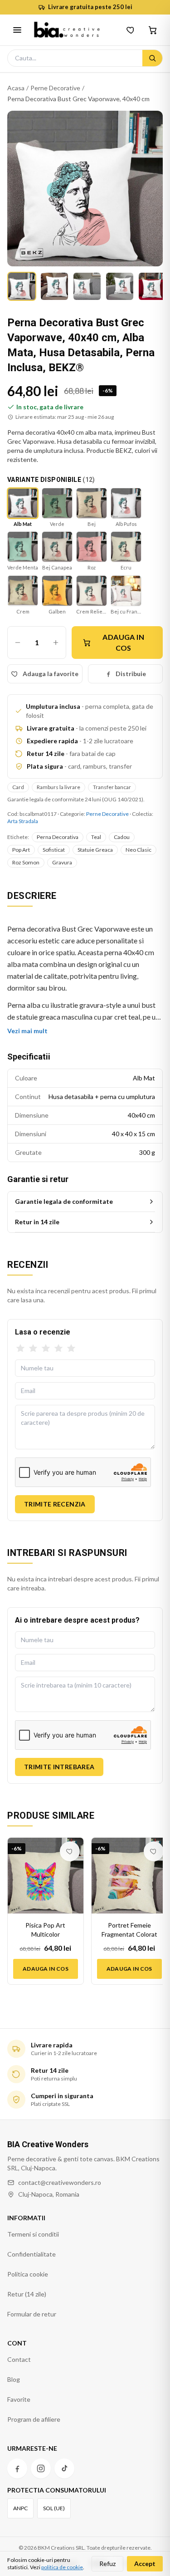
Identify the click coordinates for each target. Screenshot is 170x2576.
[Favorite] (131, 30)
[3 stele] (46, 1349)
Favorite (19, 2399)
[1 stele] (20, 1349)
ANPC (20, 2508)
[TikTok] (64, 2468)
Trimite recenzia (55, 1504)
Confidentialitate (32, 2254)
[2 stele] (33, 1349)
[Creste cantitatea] (56, 643)
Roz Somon (26, 862)
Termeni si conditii (33, 2234)
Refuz (107, 2564)
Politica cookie (28, 2274)
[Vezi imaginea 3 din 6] (87, 286)
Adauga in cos (123, 642)
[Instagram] (41, 2468)
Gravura (62, 862)
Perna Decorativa (58, 837)
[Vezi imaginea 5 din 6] (152, 286)
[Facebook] (17, 2468)
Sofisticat (54, 850)
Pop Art (21, 850)
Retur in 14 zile (37, 1222)
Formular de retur (32, 2314)
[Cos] (153, 30)
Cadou (122, 837)
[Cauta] (152, 58)
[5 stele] (71, 1349)
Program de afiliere (34, 2419)
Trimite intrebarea (59, 1767)
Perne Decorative (55, 88)
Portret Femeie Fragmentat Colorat (129, 1930)
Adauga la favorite (51, 674)
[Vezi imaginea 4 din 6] (120, 286)
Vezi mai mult (27, 1031)
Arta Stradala (23, 821)
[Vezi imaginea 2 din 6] (54, 286)
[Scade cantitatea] (18, 643)
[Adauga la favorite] (70, 1851)
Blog (14, 2379)
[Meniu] (17, 30)
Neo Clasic (138, 850)
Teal (96, 837)
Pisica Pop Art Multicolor (45, 1930)
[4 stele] (58, 1349)
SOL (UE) (54, 2508)
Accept (145, 2564)
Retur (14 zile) (27, 2294)
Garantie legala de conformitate (64, 1201)
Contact (19, 2359)
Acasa (16, 88)
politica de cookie (62, 2567)
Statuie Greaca (95, 850)
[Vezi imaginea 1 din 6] (22, 286)
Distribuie (131, 674)
